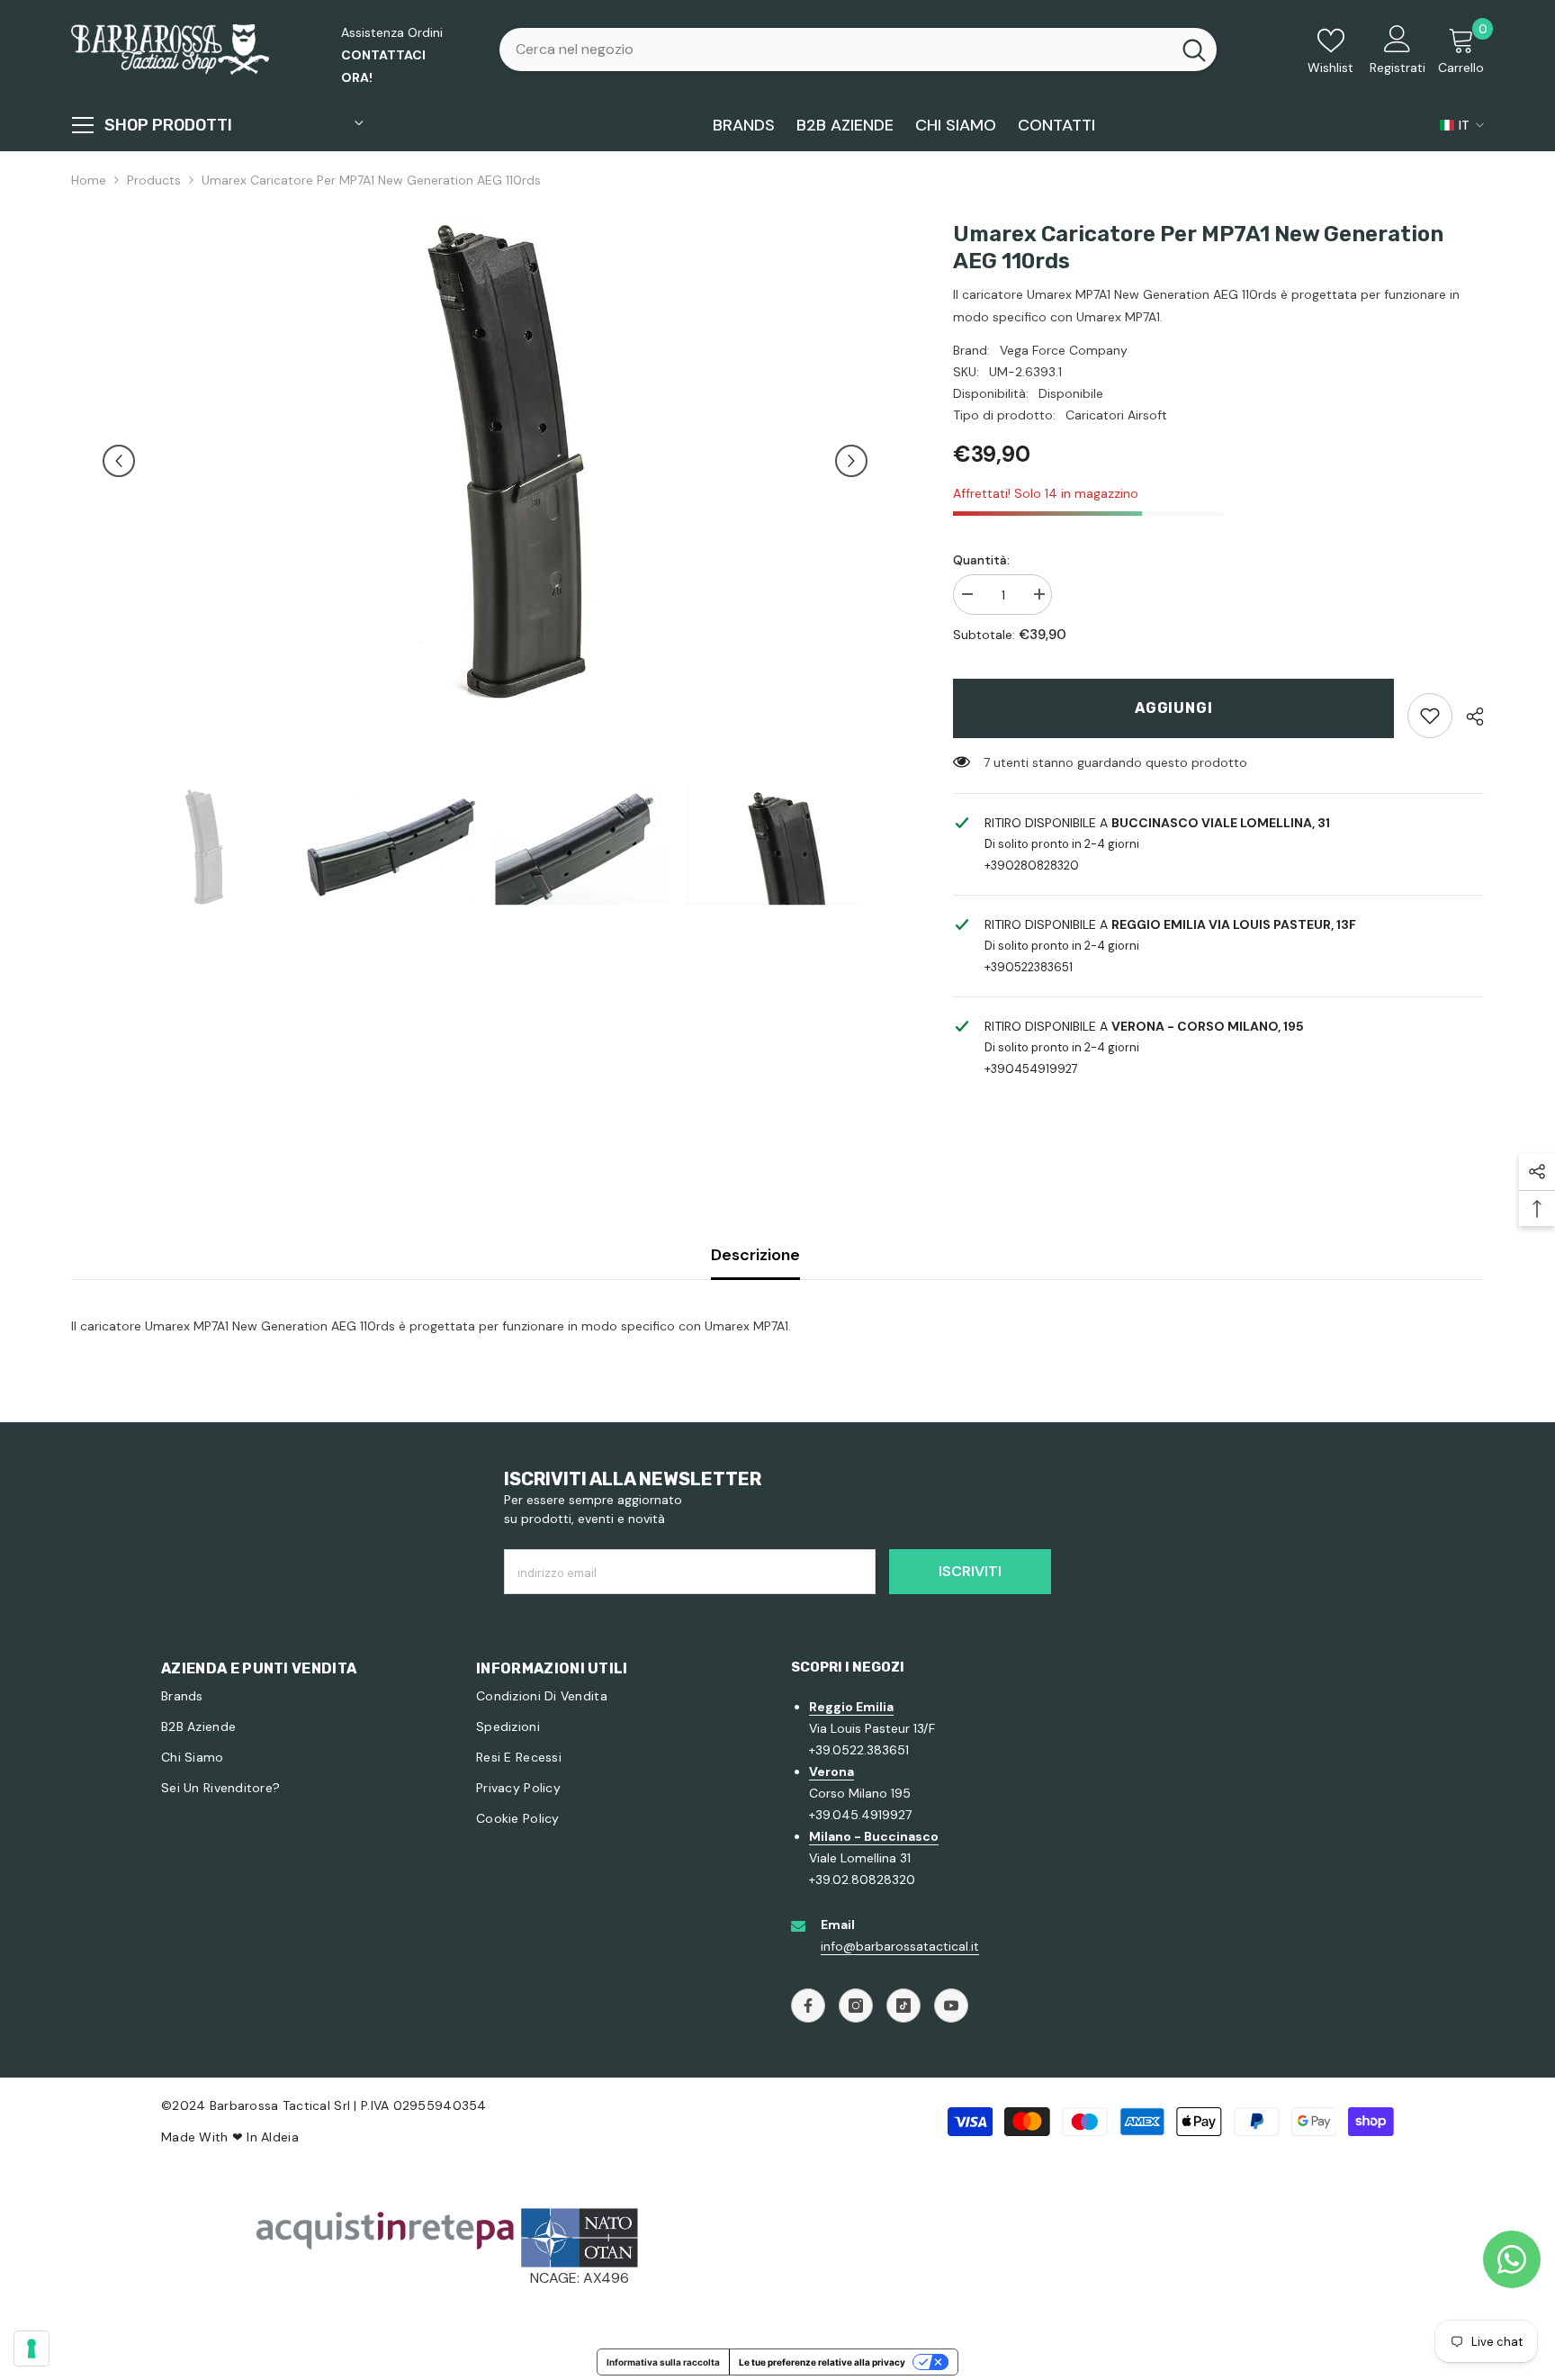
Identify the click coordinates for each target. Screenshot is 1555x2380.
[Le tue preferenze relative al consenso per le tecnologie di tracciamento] (31, 2348)
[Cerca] (858, 50)
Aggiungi (1173, 708)
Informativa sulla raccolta (663, 2362)
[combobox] (835, 50)
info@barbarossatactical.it (900, 1946)
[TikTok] (903, 2006)
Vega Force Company (1064, 350)
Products (154, 180)
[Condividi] (1468, 717)
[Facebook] (808, 2006)
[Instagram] (856, 2006)
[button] (119, 461)
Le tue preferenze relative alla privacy (822, 2362)
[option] (485, 461)
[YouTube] (951, 2006)
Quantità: (981, 560)
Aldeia (280, 2137)
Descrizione (755, 1255)
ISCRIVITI (970, 1571)
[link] (1430, 716)
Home (89, 180)
